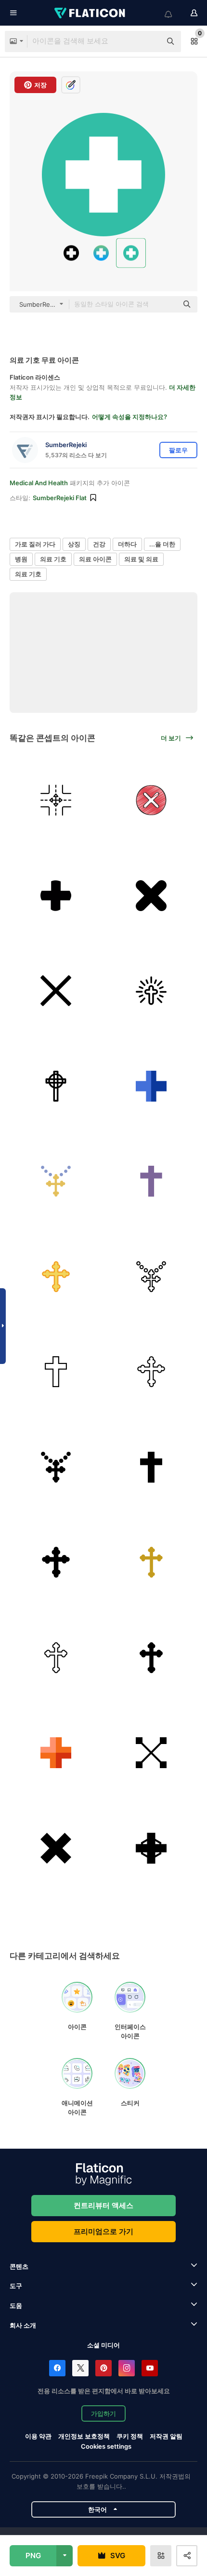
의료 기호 (53, 559)
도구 (16, 2286)
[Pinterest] (103, 2368)
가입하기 (103, 2413)
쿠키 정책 (130, 2436)
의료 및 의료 (141, 559)
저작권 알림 (166, 2436)
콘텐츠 (19, 2266)
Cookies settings (106, 2447)
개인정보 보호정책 (84, 2436)
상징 (74, 544)
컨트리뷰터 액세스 (103, 2205)
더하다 (127, 544)
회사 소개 (23, 2325)
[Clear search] (149, 41)
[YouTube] (150, 2368)
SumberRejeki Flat (60, 498)
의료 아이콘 (95, 559)
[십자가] (151, 800)
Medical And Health (39, 483)
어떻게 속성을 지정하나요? (129, 417)
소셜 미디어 (103, 2345)
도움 (16, 2305)
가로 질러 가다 (35, 544)
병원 (21, 559)
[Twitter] (80, 2368)
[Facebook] (57, 2368)
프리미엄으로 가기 (103, 2231)
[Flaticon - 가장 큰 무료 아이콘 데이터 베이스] (91, 13)
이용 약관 (38, 2436)
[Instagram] (127, 2368)
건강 (99, 544)
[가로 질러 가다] (56, 800)
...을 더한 (162, 544)
